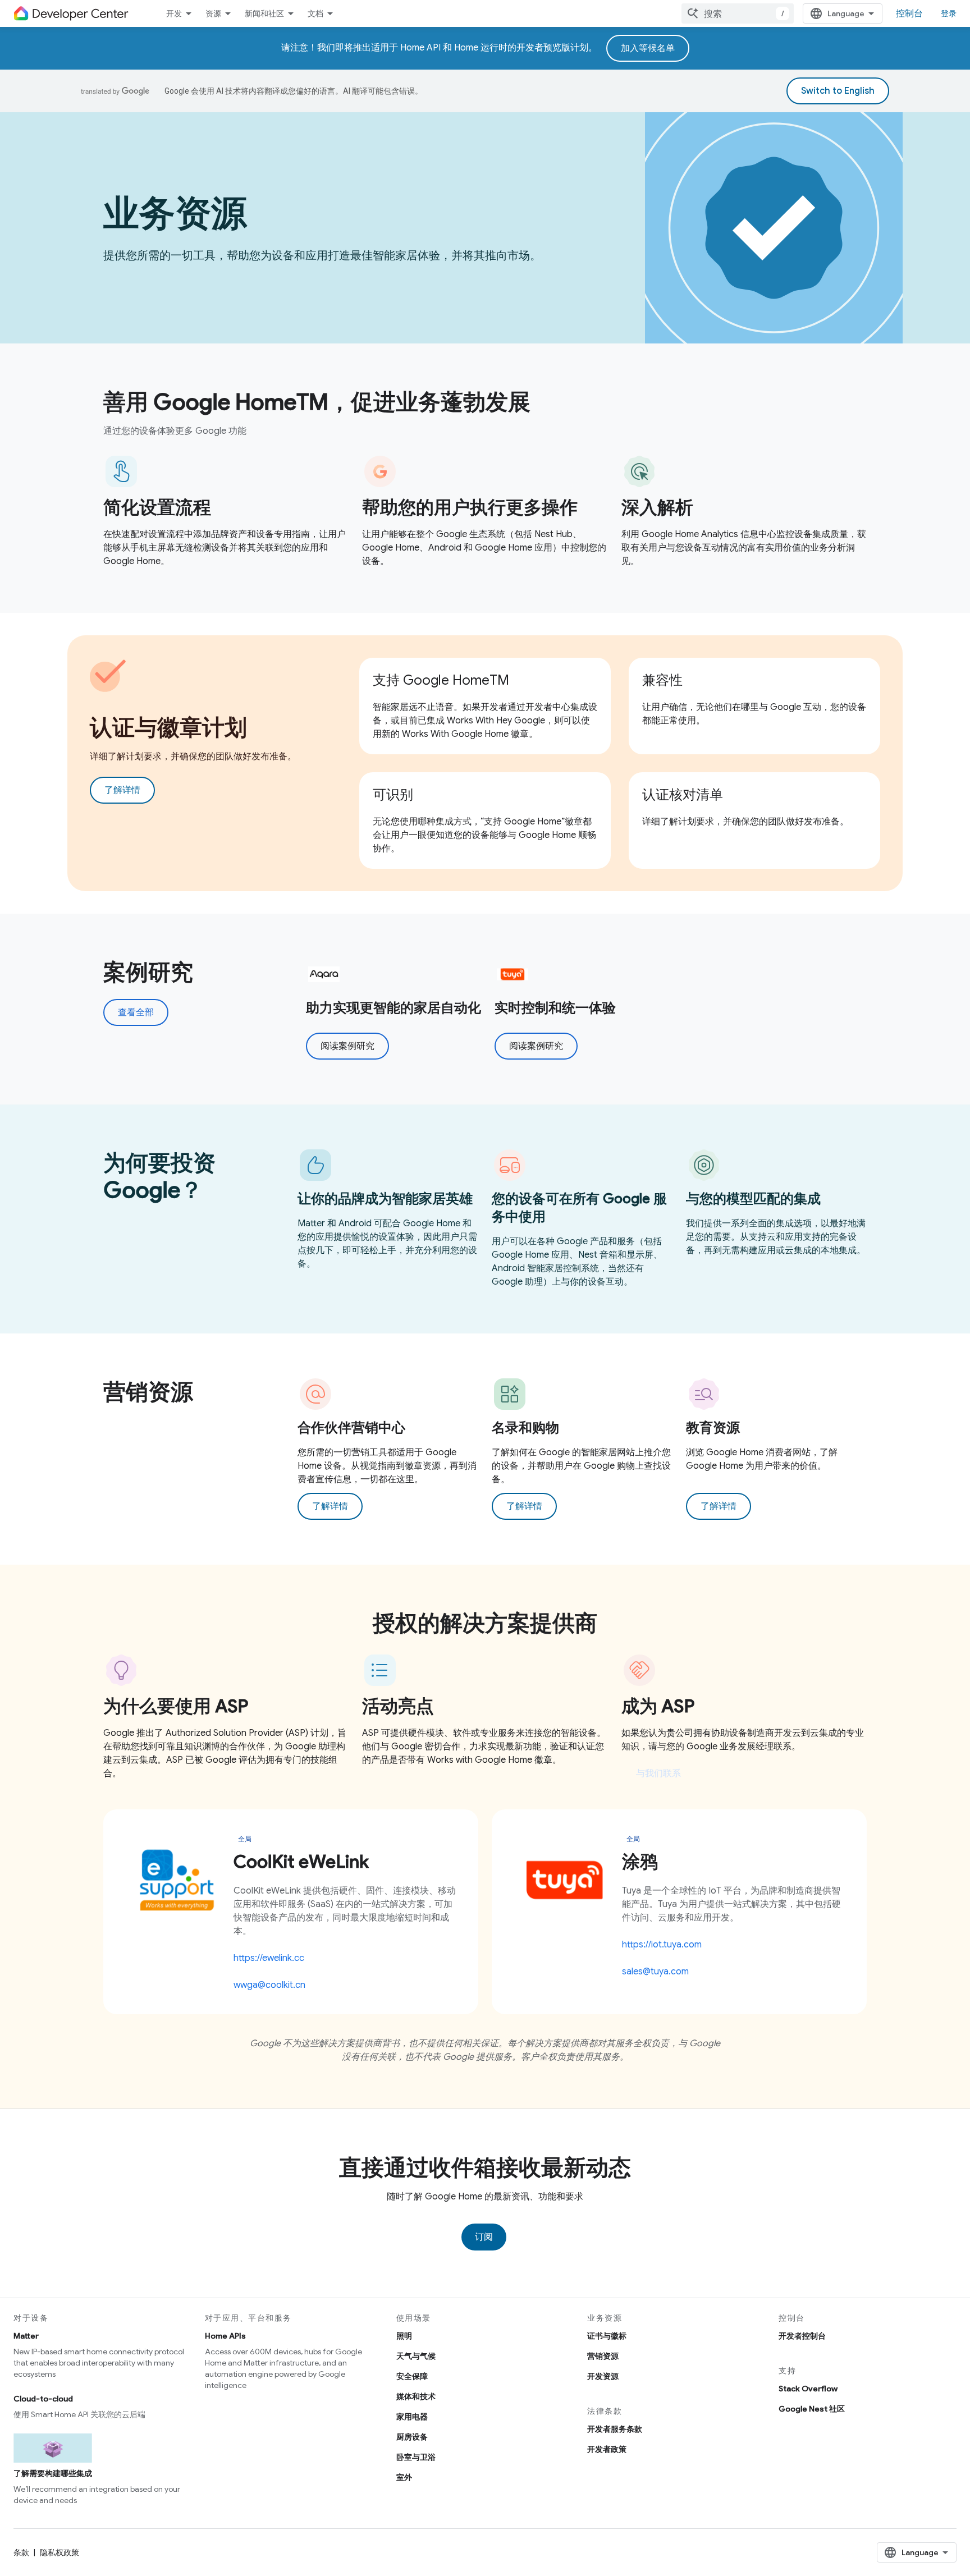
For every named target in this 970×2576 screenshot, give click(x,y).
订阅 (484, 2237)
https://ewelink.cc (269, 1958)
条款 (21, 2552)
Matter (26, 2336)
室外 (404, 2477)
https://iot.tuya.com (662, 1945)
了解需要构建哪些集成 (53, 2473)
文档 (315, 13)
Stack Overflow (808, 2389)
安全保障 (412, 2376)
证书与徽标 (607, 2336)
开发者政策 (607, 2449)
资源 (213, 13)
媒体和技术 (416, 2396)
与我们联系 (658, 1773)
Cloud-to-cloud (43, 2399)
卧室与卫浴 (416, 2457)
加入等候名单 (648, 48)
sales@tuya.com (655, 1972)
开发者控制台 (802, 2336)
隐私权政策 (60, 2552)
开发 (174, 13)
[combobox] (738, 13)
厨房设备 (412, 2437)
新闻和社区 (264, 13)
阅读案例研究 (347, 1046)
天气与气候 (416, 2356)
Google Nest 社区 (812, 2409)
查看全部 (136, 1012)
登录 (949, 13)
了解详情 (122, 790)
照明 (404, 2336)
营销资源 (603, 2356)
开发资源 (603, 2376)
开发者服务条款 (615, 2429)
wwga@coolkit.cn (269, 1985)
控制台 (909, 13)
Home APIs (225, 2336)
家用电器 (412, 2417)
